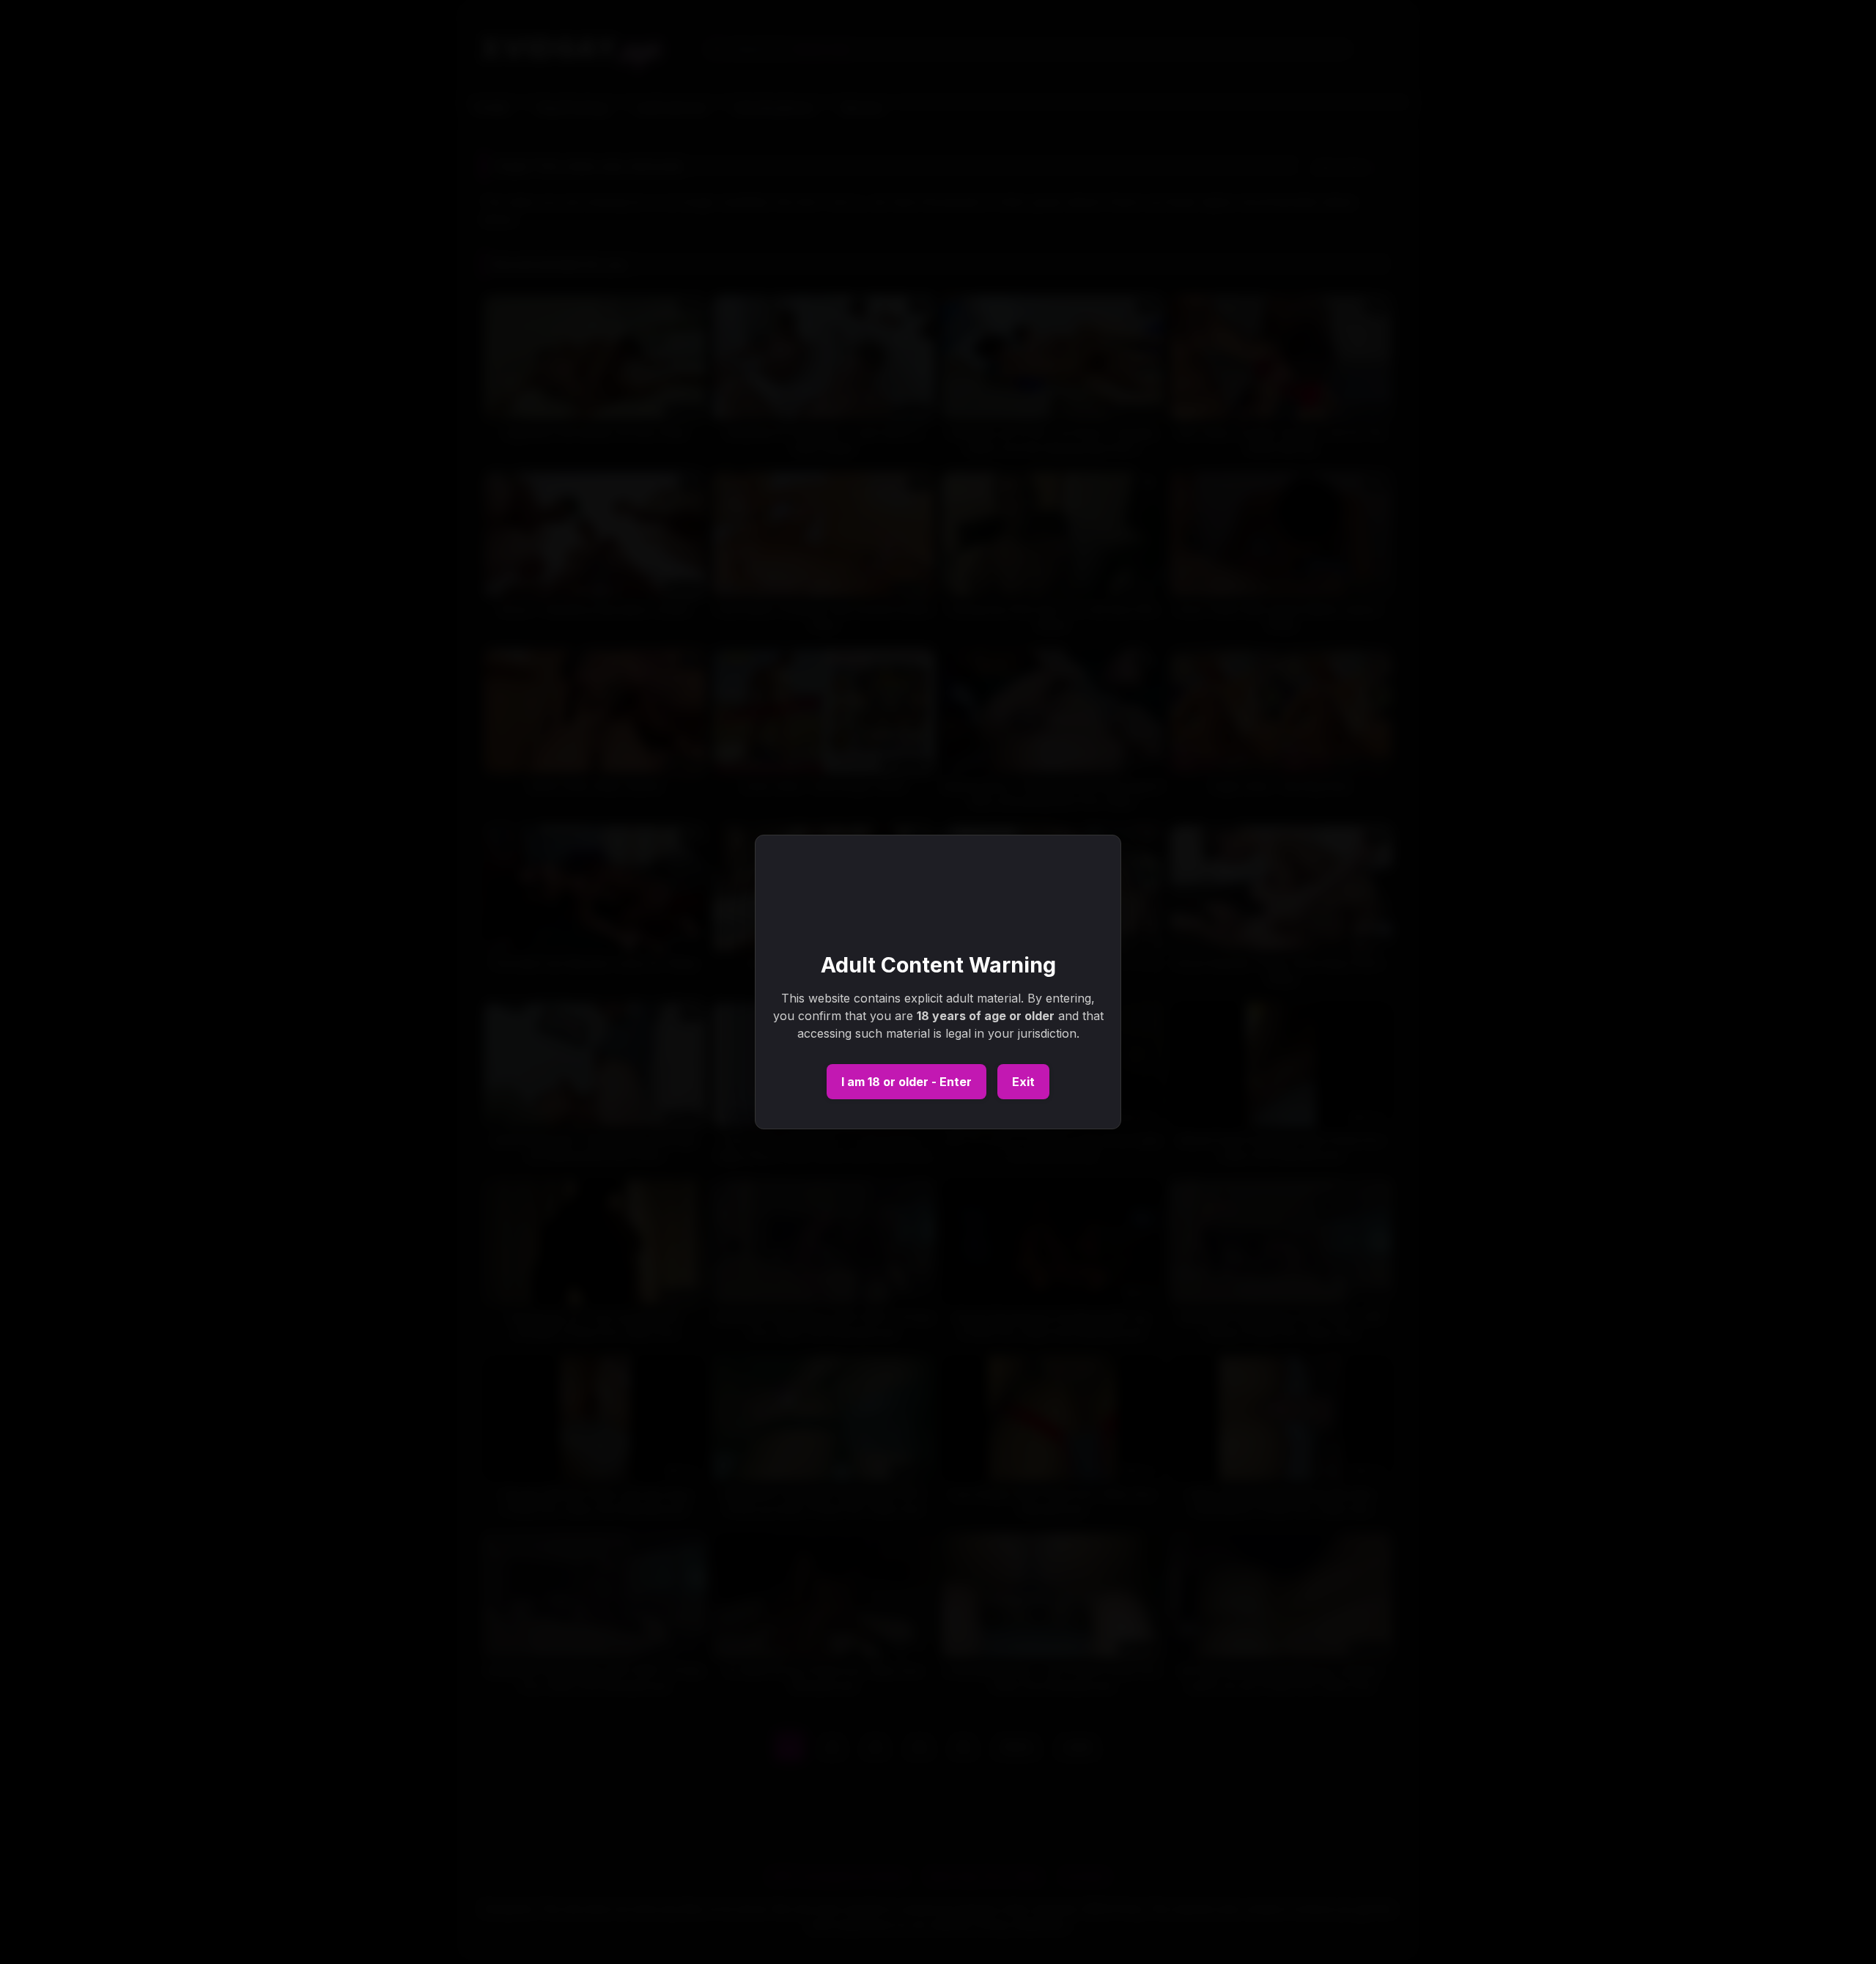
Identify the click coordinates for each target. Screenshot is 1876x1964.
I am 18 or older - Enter (906, 1082)
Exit (1023, 1082)
